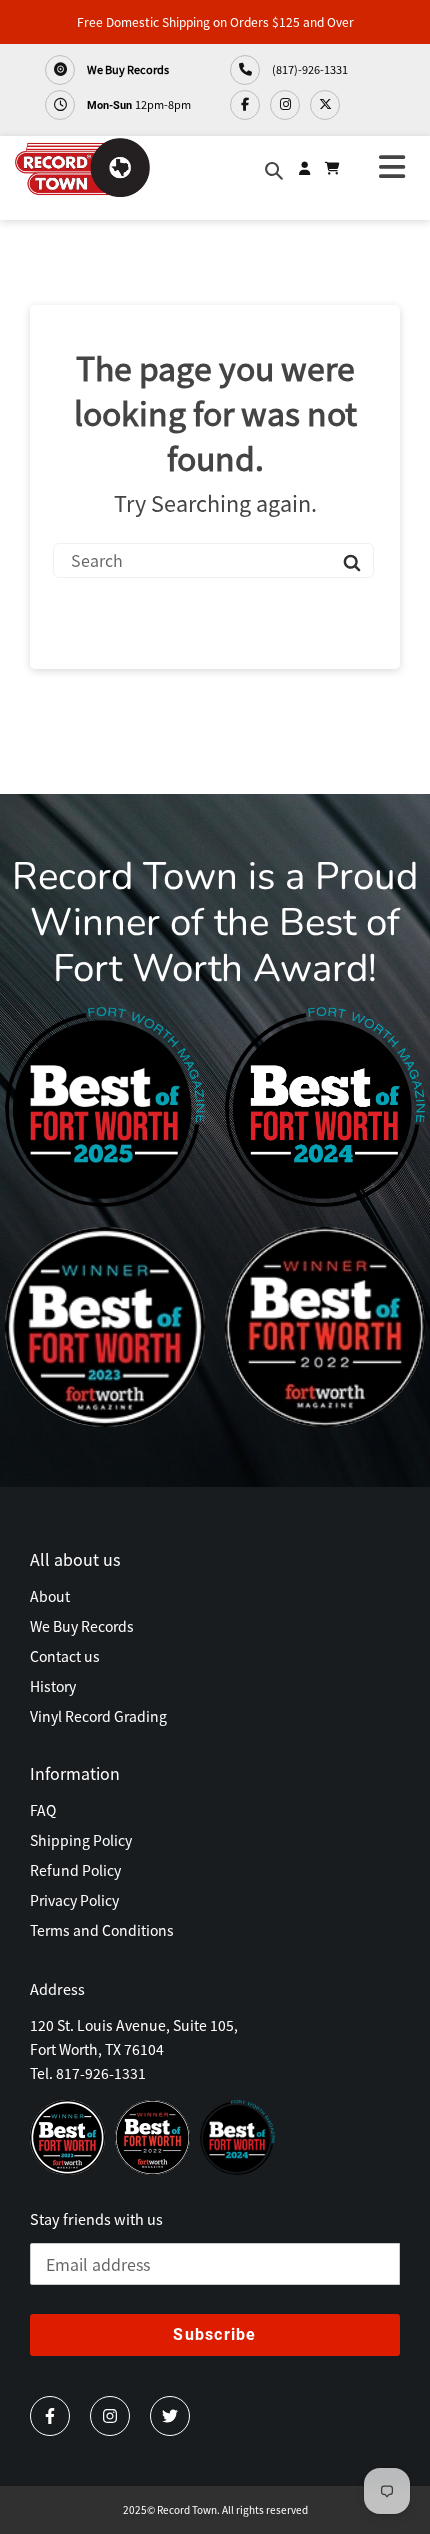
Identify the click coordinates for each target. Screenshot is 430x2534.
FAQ (43, 1810)
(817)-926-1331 (309, 69)
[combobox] (213, 560)
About (50, 1596)
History (53, 1686)
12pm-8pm (139, 104)
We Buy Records (127, 69)
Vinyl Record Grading (98, 1716)
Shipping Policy (81, 1840)
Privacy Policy (74, 1900)
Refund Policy (75, 1870)
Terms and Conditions (102, 1930)
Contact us (65, 1656)
